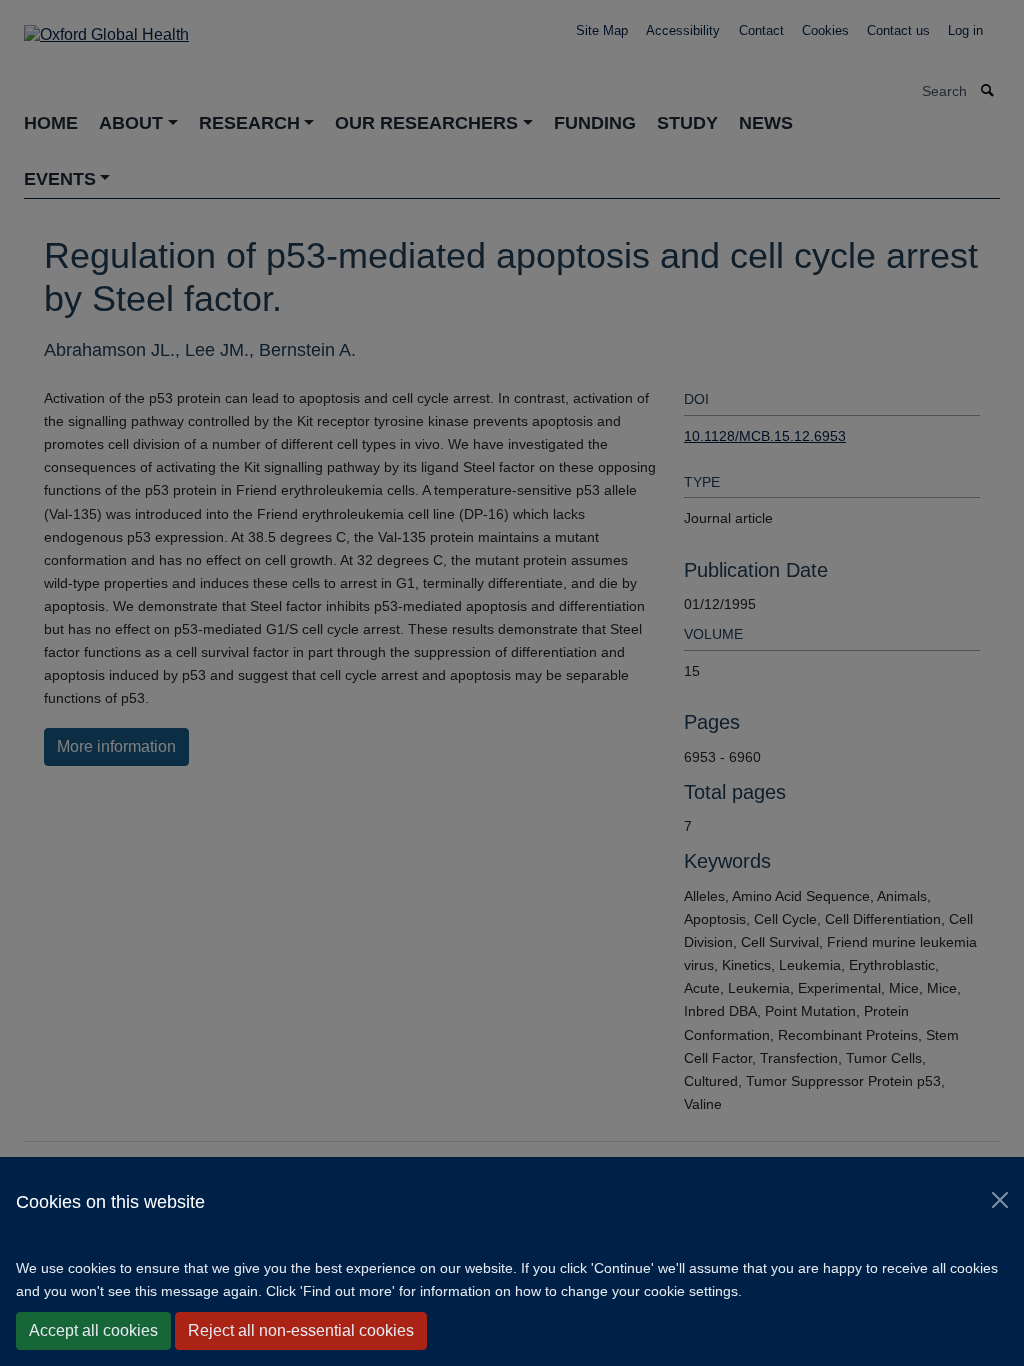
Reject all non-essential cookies (301, 1330)
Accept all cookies (93, 1330)
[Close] (1000, 1200)
